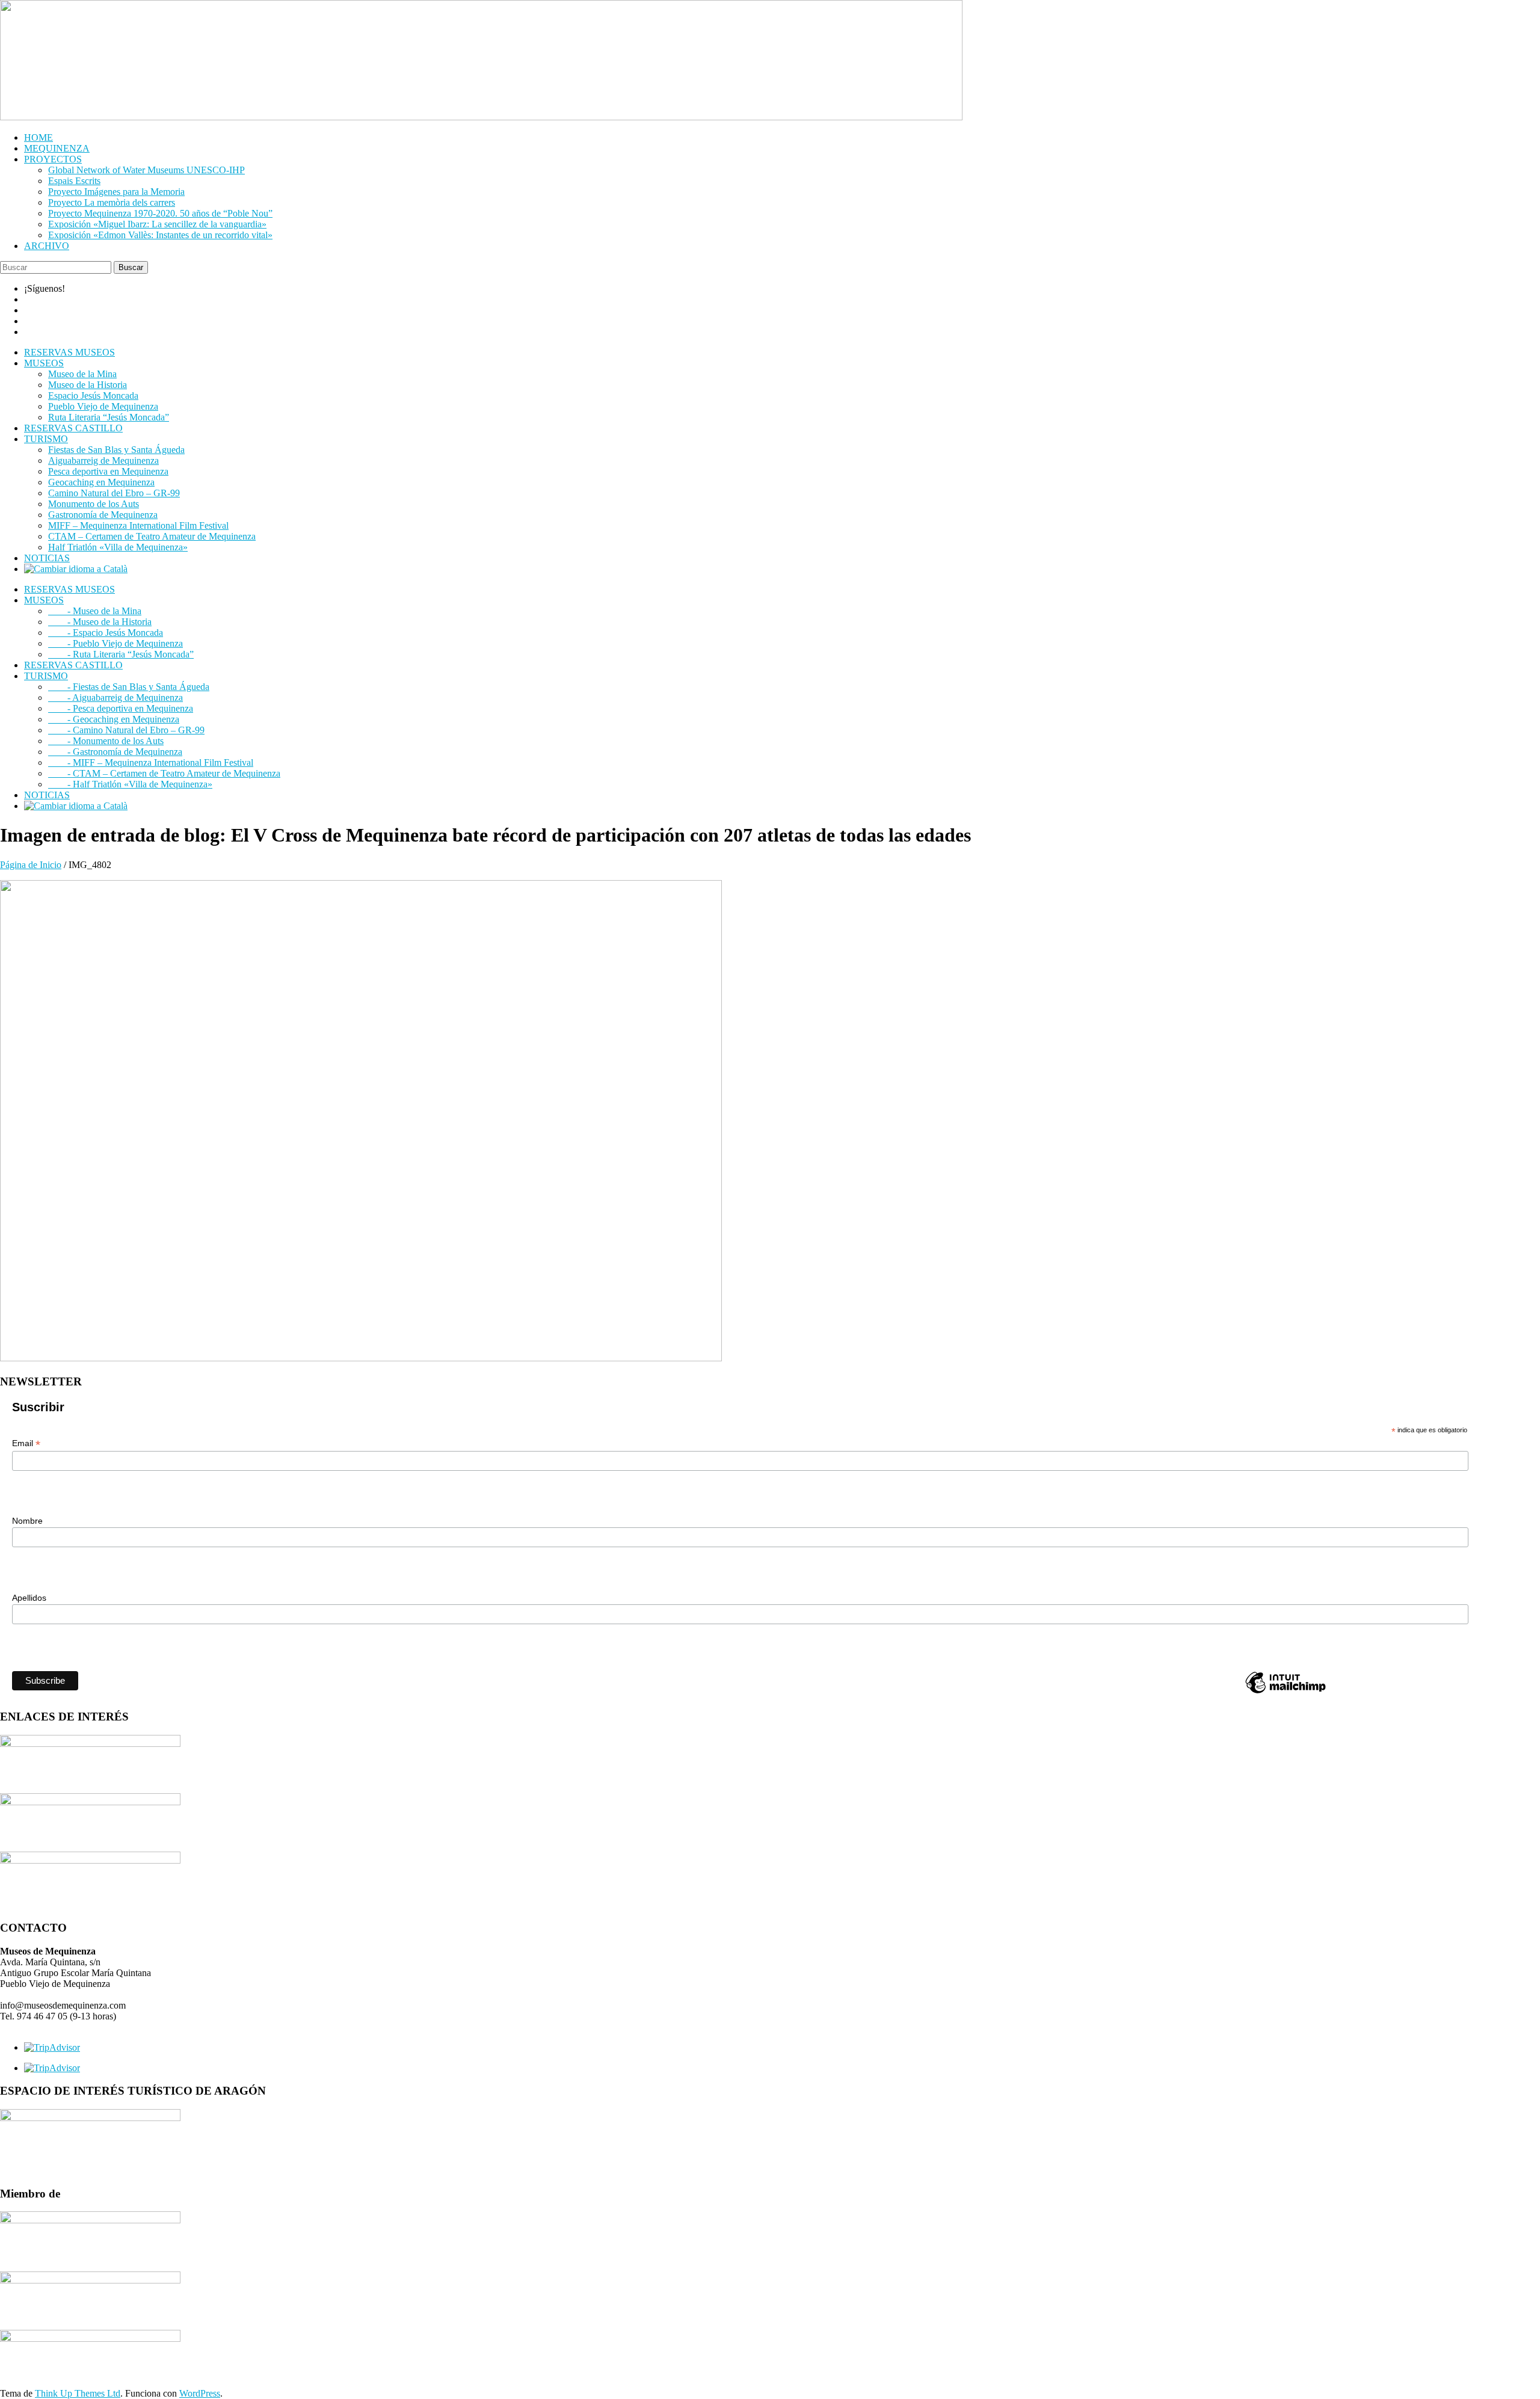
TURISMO (46, 439)
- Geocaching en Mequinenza (114, 719)
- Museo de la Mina (95, 611)
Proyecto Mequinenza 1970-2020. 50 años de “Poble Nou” (160, 213)
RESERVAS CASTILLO (73, 428)
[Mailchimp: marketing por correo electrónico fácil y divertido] (1286, 1692)
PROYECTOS (53, 159)
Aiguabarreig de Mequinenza (103, 460)
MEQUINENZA (57, 148)
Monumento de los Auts (94, 504)
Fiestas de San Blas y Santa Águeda (116, 450)
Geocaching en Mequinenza (101, 482)
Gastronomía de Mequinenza (103, 515)
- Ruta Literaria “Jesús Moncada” (121, 654)
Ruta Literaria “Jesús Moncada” (109, 417)
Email (26, 1443)
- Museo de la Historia (100, 622)
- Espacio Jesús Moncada (106, 633)
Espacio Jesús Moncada (93, 396)
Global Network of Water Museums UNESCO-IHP (146, 170)
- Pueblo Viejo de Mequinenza (115, 643)
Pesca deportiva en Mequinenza (108, 471)
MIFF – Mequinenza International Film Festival (138, 525)
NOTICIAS (47, 558)
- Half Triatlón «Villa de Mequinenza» (130, 784)
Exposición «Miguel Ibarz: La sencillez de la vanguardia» (157, 224)
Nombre (27, 1521)
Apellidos (29, 1598)
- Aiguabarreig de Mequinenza (115, 698)
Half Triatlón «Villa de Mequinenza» (118, 547)
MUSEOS (44, 363)
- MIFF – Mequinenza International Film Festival (151, 762)
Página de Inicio (31, 865)
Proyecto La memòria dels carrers (112, 202)
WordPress (200, 2393)
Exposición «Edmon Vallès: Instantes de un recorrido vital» (160, 235)
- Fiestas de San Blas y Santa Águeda (129, 687)
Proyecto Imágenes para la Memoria (116, 192)
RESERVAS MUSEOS (69, 352)
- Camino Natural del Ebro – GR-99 (126, 730)
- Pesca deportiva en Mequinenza (121, 708)
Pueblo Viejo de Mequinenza (103, 406)
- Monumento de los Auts (106, 741)
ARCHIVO (47, 246)
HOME (38, 137)
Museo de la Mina (82, 374)
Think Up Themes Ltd (78, 2393)
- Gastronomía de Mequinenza (115, 752)
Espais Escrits (74, 181)
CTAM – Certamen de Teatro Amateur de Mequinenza (152, 536)
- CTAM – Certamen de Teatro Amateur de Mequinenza (164, 773)
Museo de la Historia (88, 385)
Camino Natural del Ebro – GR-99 (114, 493)
